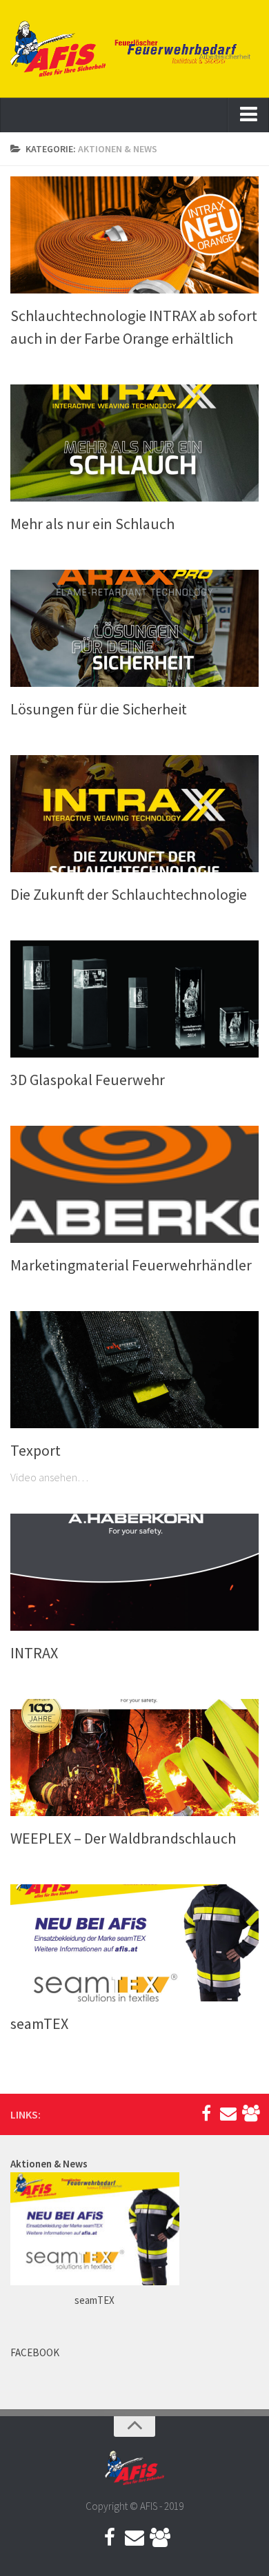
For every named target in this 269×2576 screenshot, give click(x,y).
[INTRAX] (134, 1572)
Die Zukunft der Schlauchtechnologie (129, 894)
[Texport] (134, 1370)
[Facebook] (206, 2114)
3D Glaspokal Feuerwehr (88, 1080)
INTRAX (34, 1653)
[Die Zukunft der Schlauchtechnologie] (134, 814)
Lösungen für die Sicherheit (99, 709)
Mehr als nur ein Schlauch (92, 524)
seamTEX (39, 2023)
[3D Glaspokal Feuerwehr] (134, 999)
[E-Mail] (228, 2114)
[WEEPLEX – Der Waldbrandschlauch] (134, 1758)
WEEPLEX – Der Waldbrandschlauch (123, 1838)
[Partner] (250, 2114)
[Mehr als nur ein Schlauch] (134, 443)
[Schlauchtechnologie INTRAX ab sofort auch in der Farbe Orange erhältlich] (134, 235)
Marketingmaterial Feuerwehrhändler (131, 1265)
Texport (36, 1450)
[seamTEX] (134, 1943)
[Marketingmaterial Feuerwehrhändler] (134, 1184)
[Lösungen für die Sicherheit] (134, 628)
